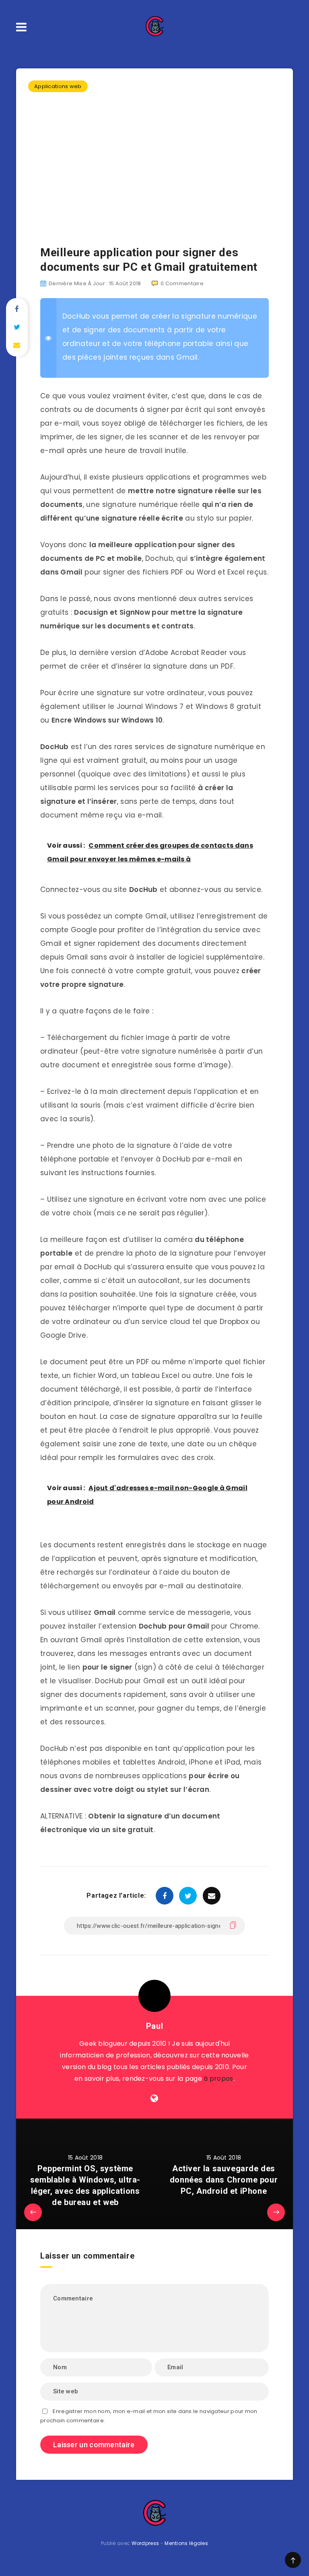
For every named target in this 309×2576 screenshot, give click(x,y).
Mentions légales (186, 2543)
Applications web (58, 86)
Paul (154, 2026)
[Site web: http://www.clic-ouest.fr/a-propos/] (154, 2098)
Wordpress (145, 2543)
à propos (218, 2079)
